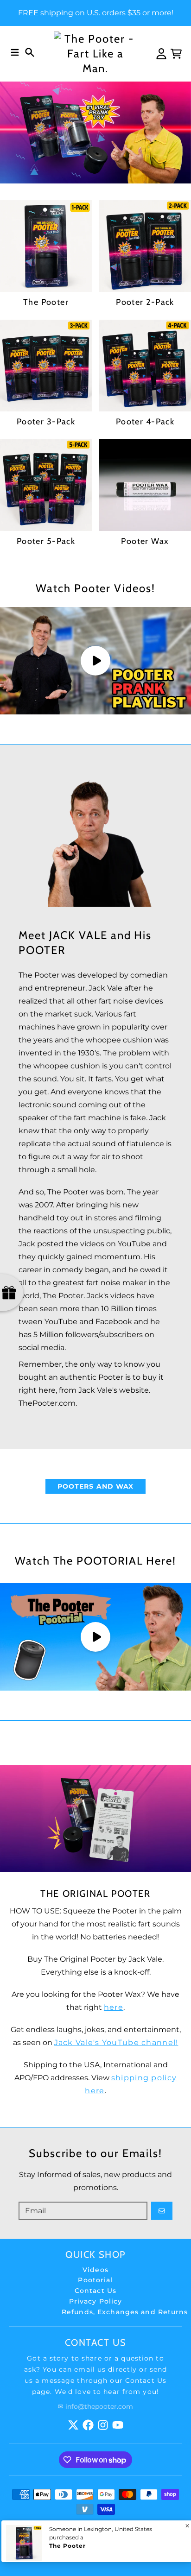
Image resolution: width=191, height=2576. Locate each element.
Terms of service (69, 2542)
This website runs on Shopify (70, 2535)
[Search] (30, 52)
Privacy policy (125, 2542)
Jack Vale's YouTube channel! (116, 2042)
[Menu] (15, 52)
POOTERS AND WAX (96, 1486)
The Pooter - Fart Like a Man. (105, 2528)
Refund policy (145, 2535)
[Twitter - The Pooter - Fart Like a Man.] (73, 2425)
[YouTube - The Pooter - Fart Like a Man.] (118, 2425)
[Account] (161, 54)
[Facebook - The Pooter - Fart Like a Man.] (88, 2425)
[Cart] (176, 54)
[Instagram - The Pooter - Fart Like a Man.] (103, 2425)
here (114, 2007)
